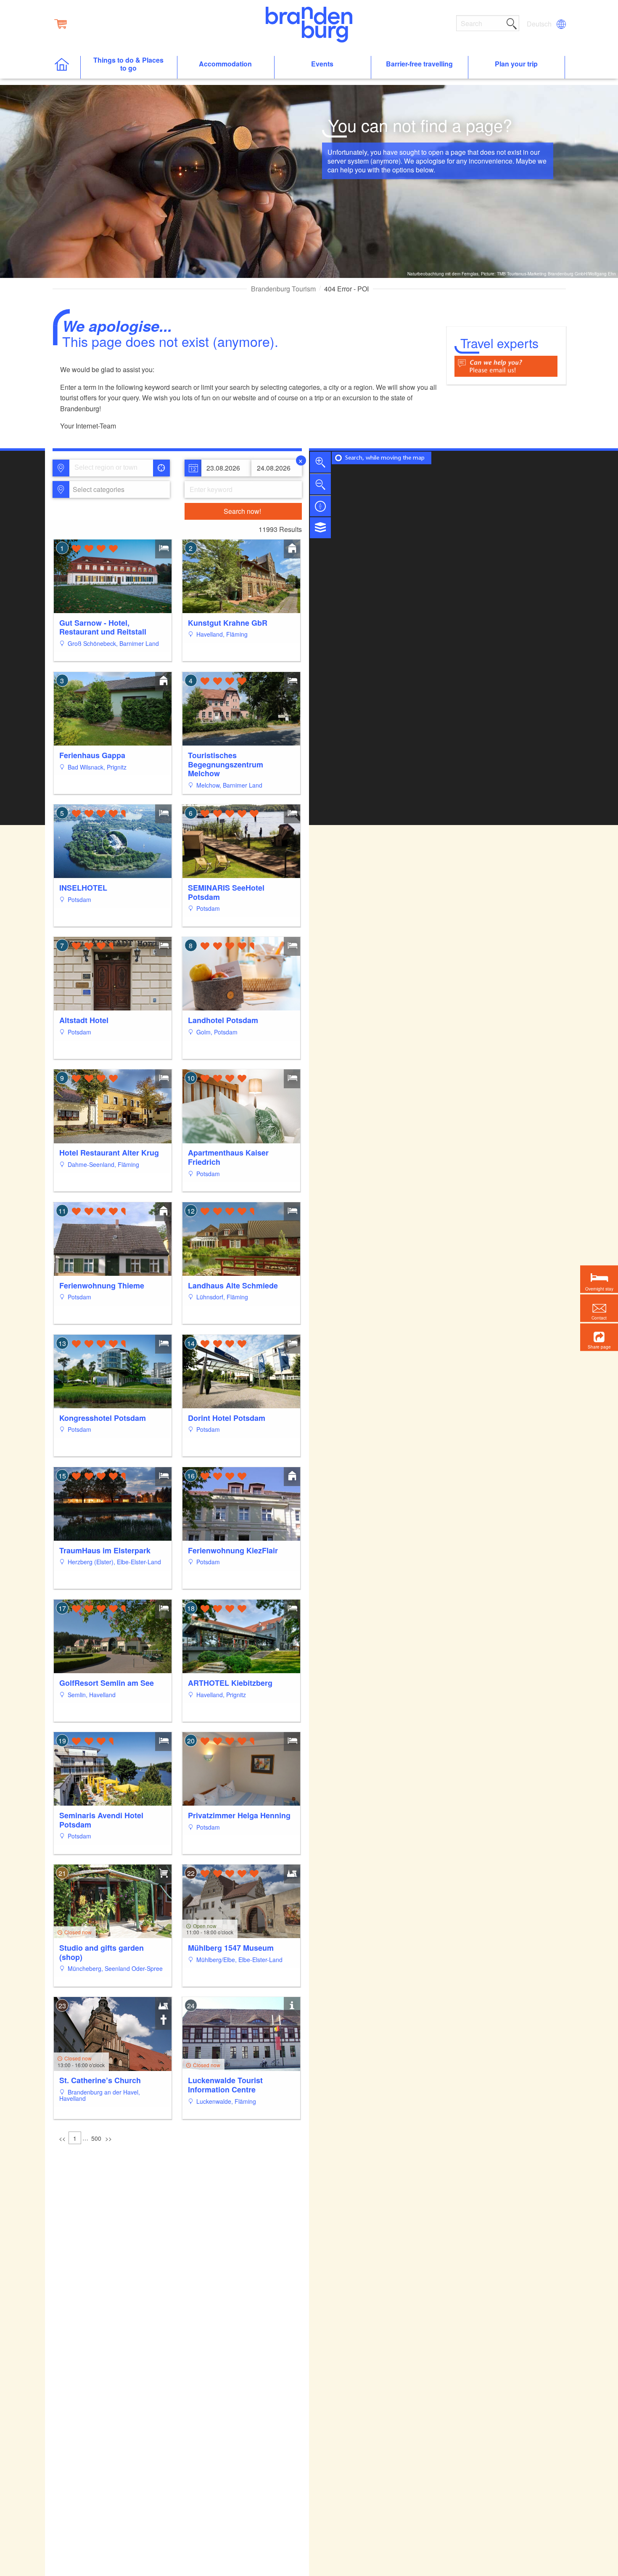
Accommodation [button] (225, 64)
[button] (599, 1337)
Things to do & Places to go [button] (128, 64)
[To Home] (66, 67)
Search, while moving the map (385, 458)
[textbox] (97, 489)
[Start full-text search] (512, 22)
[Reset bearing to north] (320, 506)
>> (108, 2138)
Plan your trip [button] (516, 64)
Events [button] (322, 64)
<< (62, 2138)
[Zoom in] (320, 462)
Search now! (242, 511)
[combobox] (111, 468)
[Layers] (320, 528)
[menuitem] (540, 24)
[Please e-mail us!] (506, 365)
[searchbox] (113, 468)
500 (96, 2138)
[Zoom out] (320, 484)
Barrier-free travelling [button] (419, 64)
